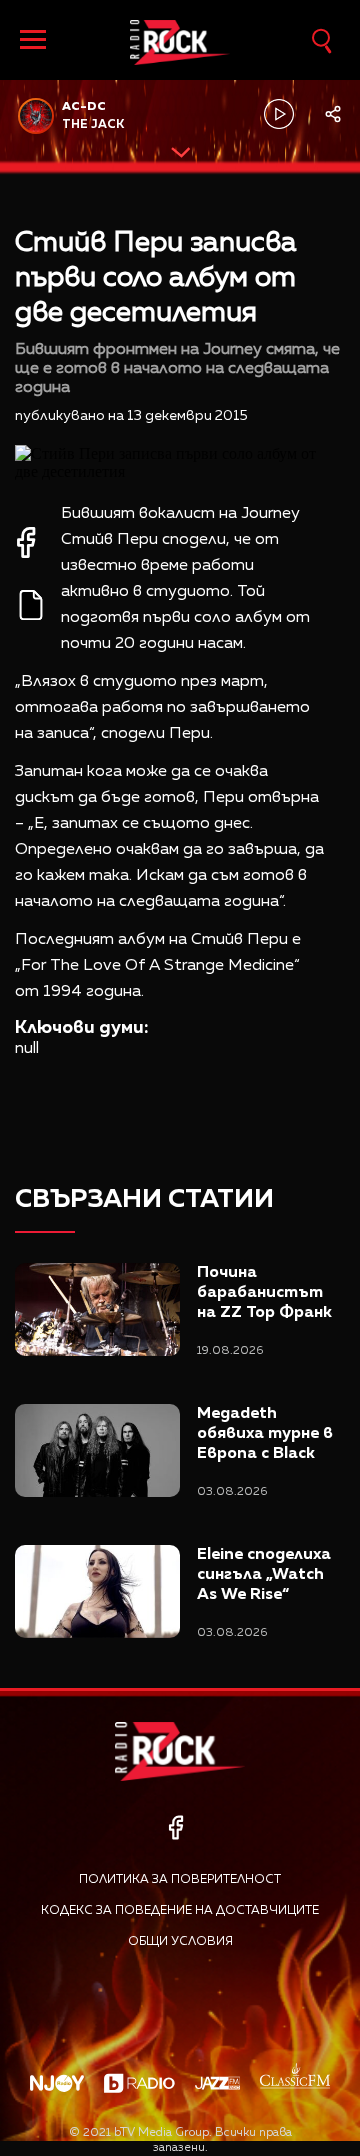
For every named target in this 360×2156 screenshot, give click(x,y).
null (27, 1049)
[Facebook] (175, 1827)
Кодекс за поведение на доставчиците (180, 1911)
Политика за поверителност (180, 1880)
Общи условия (180, 1942)
